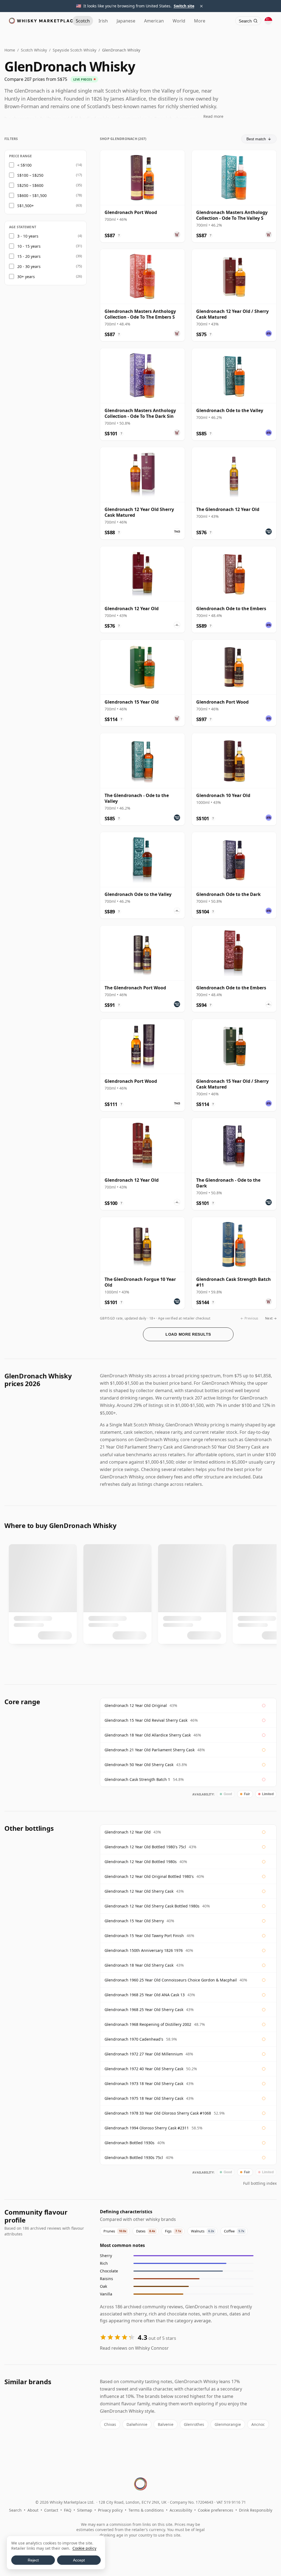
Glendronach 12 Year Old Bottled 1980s (141, 1862)
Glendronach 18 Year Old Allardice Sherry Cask (148, 1735)
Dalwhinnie (137, 2424)
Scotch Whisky (34, 50)
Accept (79, 2560)
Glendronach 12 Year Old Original (136, 1705)
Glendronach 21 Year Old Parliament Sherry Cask (150, 1750)
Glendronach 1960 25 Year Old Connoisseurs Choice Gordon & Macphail (171, 1980)
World (179, 21)
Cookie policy (84, 2548)
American (154, 21)
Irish (103, 21)
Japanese (126, 21)
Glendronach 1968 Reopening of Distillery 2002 (148, 2024)
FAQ (68, 2510)
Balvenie (166, 2424)
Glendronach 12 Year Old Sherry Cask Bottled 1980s (152, 1906)
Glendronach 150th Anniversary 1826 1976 (144, 1950)
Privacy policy (110, 2510)
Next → (271, 1318)
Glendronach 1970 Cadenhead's (134, 2039)
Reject (33, 2560)
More (200, 21)
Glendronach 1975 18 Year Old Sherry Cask (144, 2098)
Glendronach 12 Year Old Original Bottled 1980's (149, 1876)
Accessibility (181, 2510)
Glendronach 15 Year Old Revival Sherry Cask (146, 1720)
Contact (51, 2510)
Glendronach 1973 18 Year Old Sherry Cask (144, 2084)
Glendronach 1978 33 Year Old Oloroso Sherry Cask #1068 (158, 2113)
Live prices (83, 79)
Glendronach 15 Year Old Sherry (134, 1921)
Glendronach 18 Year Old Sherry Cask (139, 1965)
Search (15, 2510)
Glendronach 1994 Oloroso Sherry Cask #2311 (147, 2128)
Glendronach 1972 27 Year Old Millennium (144, 2054)
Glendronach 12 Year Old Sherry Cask (139, 1891)
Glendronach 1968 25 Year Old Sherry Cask (144, 2010)
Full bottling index (260, 2183)
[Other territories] (268, 21)
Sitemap (85, 2510)
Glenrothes (194, 2424)
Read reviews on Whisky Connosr (134, 2348)
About (33, 2510)
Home (10, 50)
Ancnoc (258, 2424)
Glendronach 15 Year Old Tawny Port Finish (144, 1936)
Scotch (83, 21)
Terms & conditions (146, 2510)
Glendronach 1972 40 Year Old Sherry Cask (144, 2069)
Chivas (110, 2424)
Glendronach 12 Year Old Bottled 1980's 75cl (145, 1847)
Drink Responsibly (256, 2510)
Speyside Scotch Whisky (75, 50)
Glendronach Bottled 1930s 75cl (134, 2157)
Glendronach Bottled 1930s (130, 2143)
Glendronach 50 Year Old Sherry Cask (139, 1765)
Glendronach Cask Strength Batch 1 (137, 1779)
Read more (213, 116)
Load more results (188, 1334)
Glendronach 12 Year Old (128, 1832)
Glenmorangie (228, 2424)
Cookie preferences (216, 2510)
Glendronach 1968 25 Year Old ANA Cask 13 (145, 1995)
